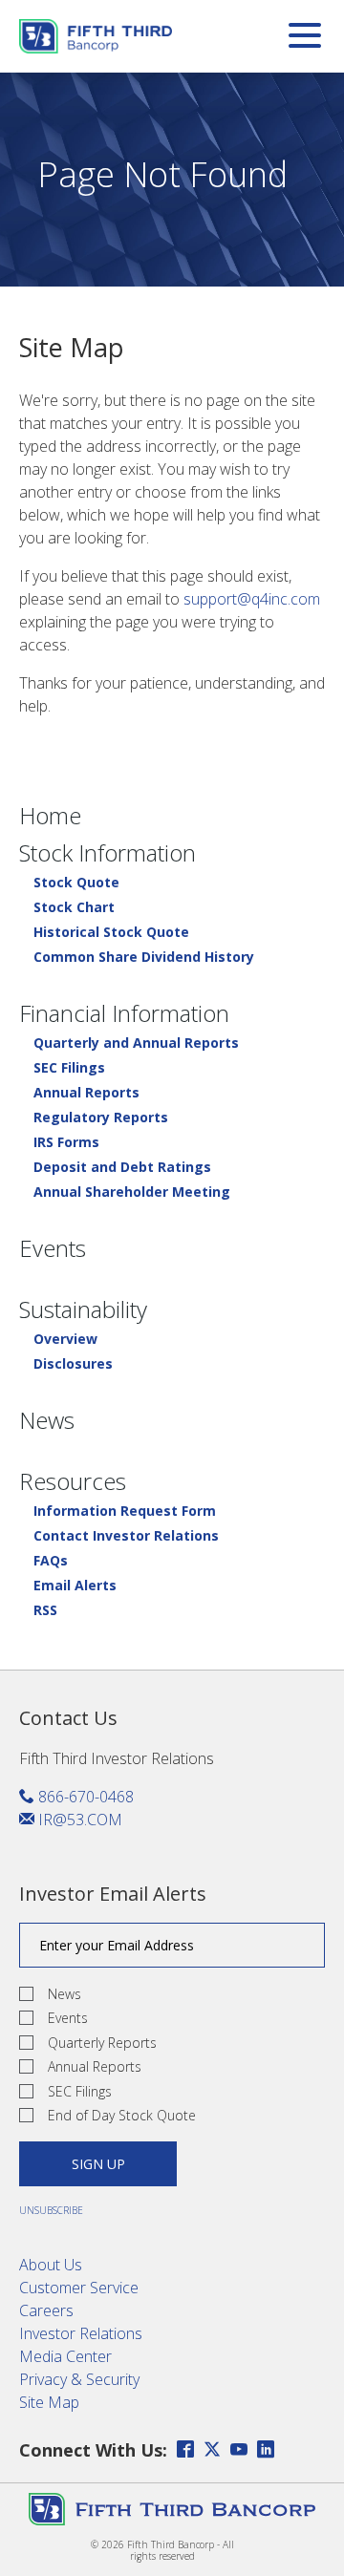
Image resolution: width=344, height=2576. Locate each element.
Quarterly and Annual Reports (136, 1043)
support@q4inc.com (252, 599)
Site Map (49, 2402)
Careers (46, 2310)
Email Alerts (75, 1586)
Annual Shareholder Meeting (132, 1192)
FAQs (51, 1561)
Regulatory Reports (101, 1118)
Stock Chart (74, 907)
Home (50, 816)
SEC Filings (69, 1068)
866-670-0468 (84, 1797)
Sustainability (83, 1309)
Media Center (65, 2356)
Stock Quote (76, 883)
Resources (73, 1481)
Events (53, 1248)
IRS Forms (66, 1142)
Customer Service (79, 2288)
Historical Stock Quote (111, 932)
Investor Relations (81, 2333)
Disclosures (73, 1364)
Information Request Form (125, 1511)
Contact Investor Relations (126, 1536)
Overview (65, 1339)
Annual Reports (86, 1093)
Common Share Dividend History (144, 957)
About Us (51, 2265)
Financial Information (124, 1013)
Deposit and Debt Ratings (122, 1167)
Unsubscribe (51, 2210)
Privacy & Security (79, 2379)
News (47, 1420)
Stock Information (107, 853)
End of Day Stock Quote (122, 2115)
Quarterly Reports (102, 2043)
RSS (45, 1610)
